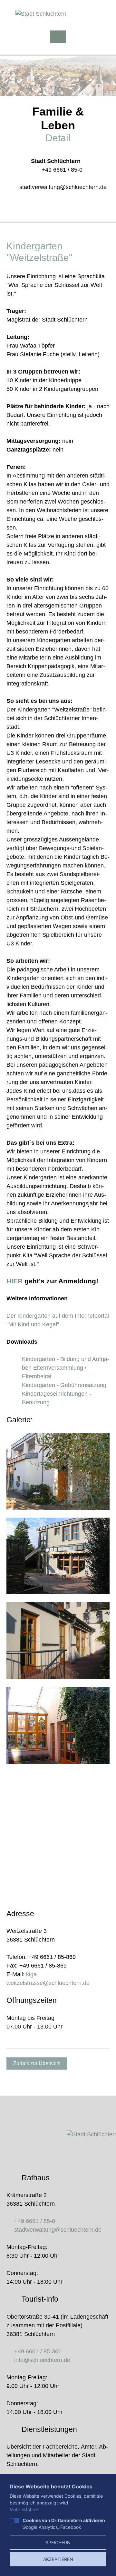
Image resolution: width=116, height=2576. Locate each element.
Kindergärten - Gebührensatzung (64, 1385)
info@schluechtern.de (42, 2360)
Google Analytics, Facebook (64, 2524)
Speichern (58, 2542)
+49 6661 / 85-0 (62, 170)
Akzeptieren (58, 2559)
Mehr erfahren (24, 2509)
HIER (15, 1281)
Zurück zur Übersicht (37, 2063)
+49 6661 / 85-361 (38, 2351)
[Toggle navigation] (58, 37)
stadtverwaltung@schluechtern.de (63, 187)
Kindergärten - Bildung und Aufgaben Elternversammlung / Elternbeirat (66, 1368)
